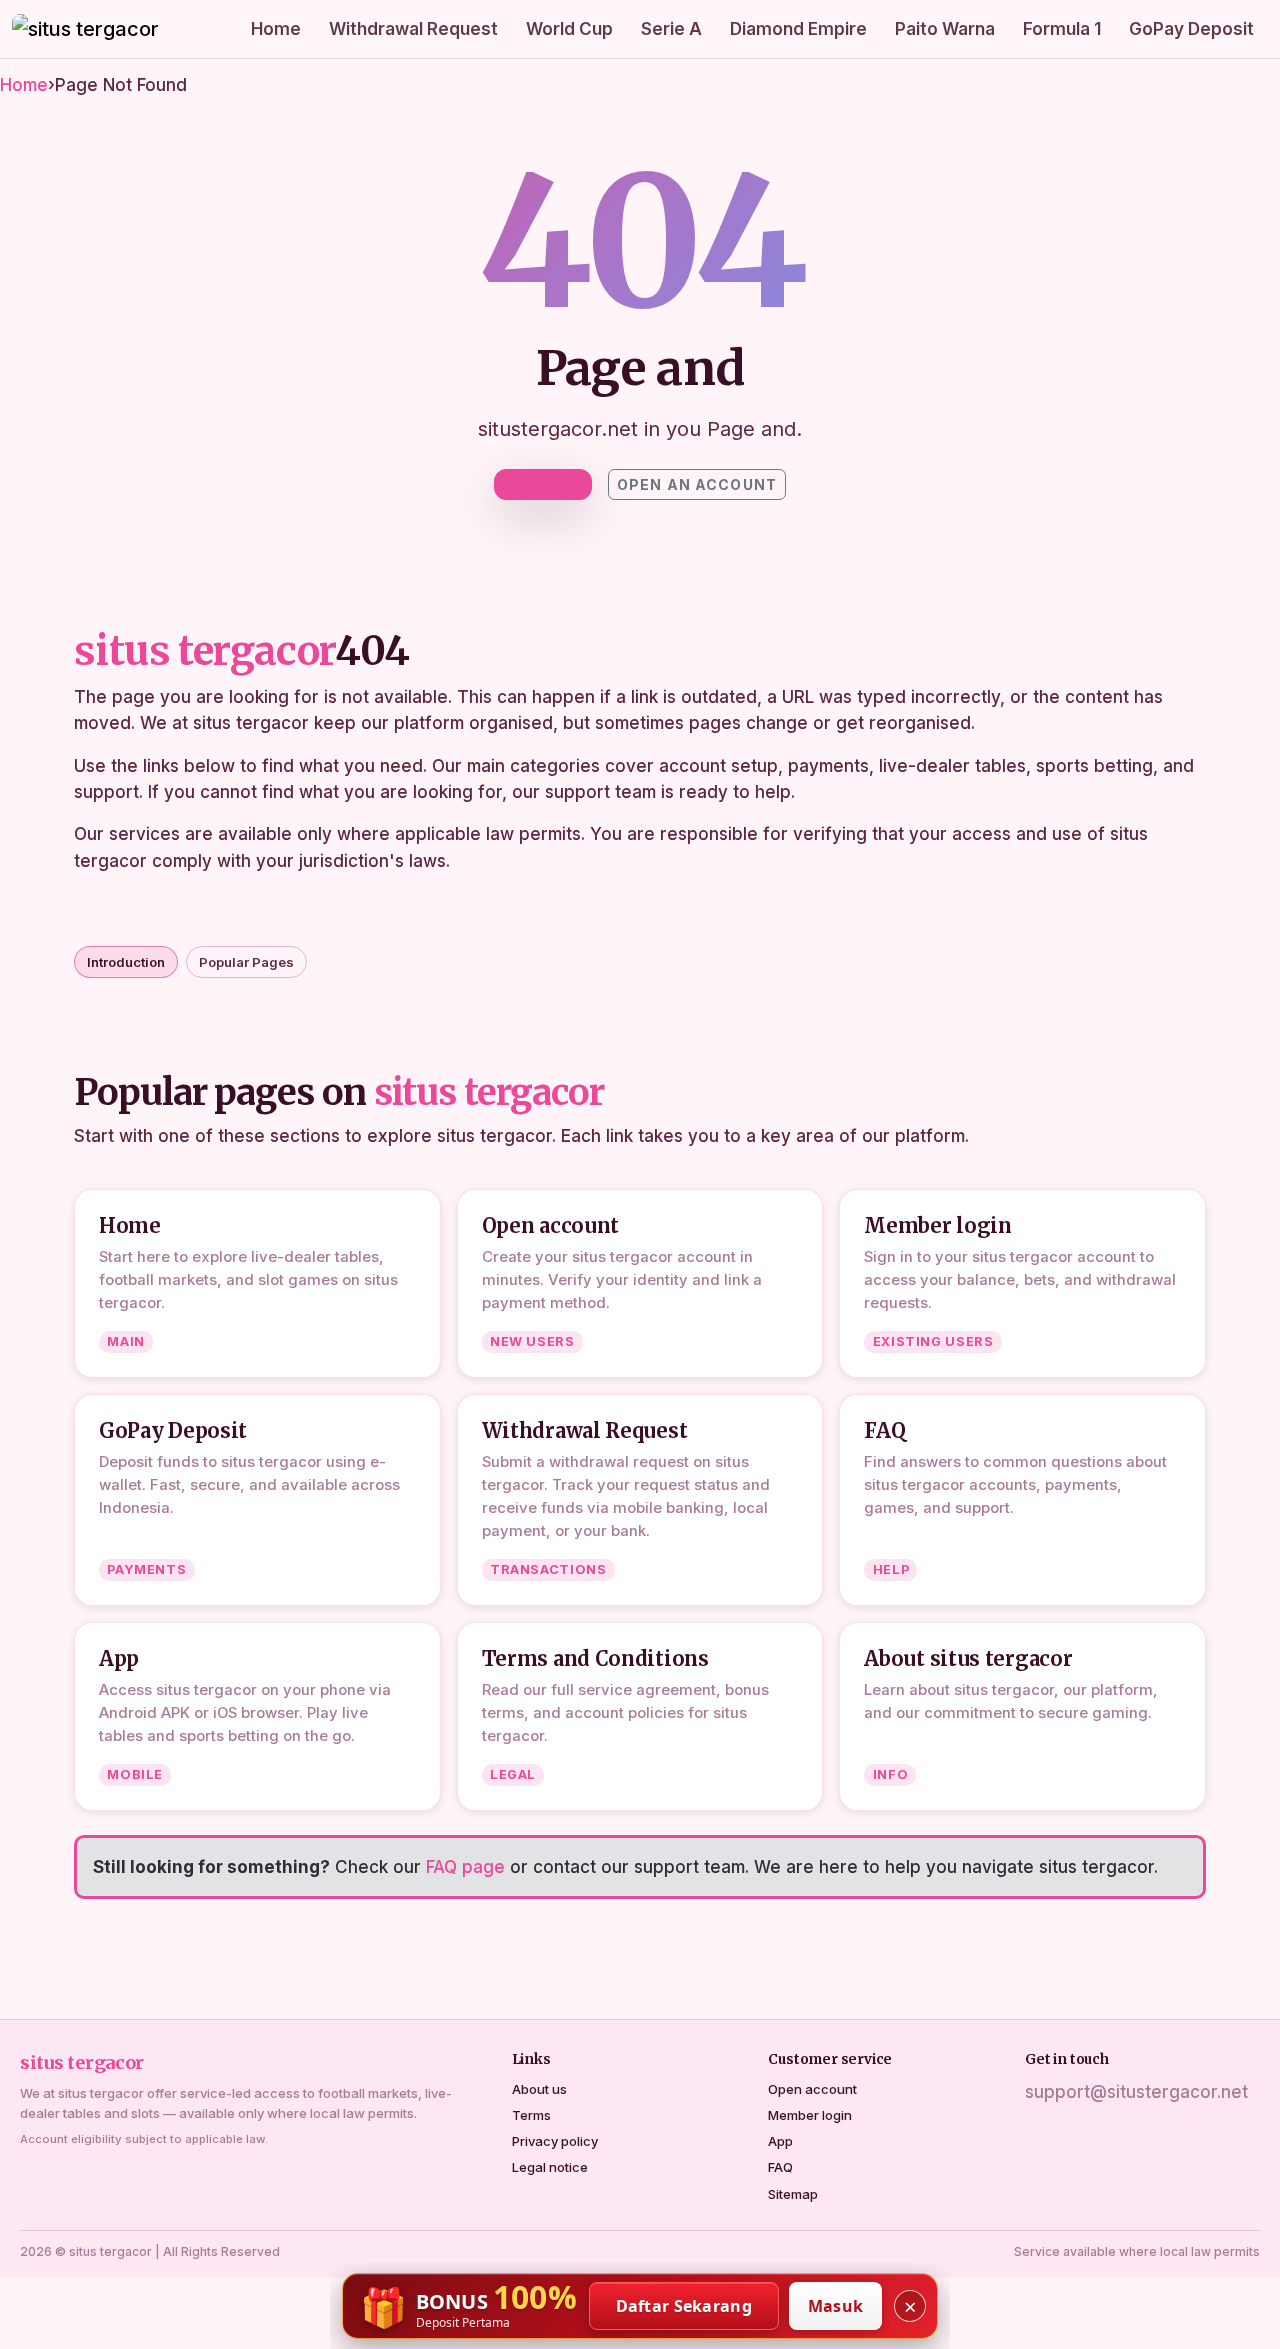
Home (276, 29)
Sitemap (793, 2194)
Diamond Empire (798, 29)
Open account (812, 2089)
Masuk (836, 2306)
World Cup (569, 29)
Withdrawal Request (413, 29)
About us (539, 2089)
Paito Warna (945, 29)
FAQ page (465, 1867)
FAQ (780, 2167)
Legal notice (550, 2167)
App (780, 2141)
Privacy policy (555, 2141)
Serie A (671, 29)
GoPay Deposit (1191, 29)
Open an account (697, 484)
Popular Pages (246, 962)
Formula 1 (1062, 29)
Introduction (126, 962)
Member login (810, 2115)
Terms (531, 2115)
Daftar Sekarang (684, 2306)
